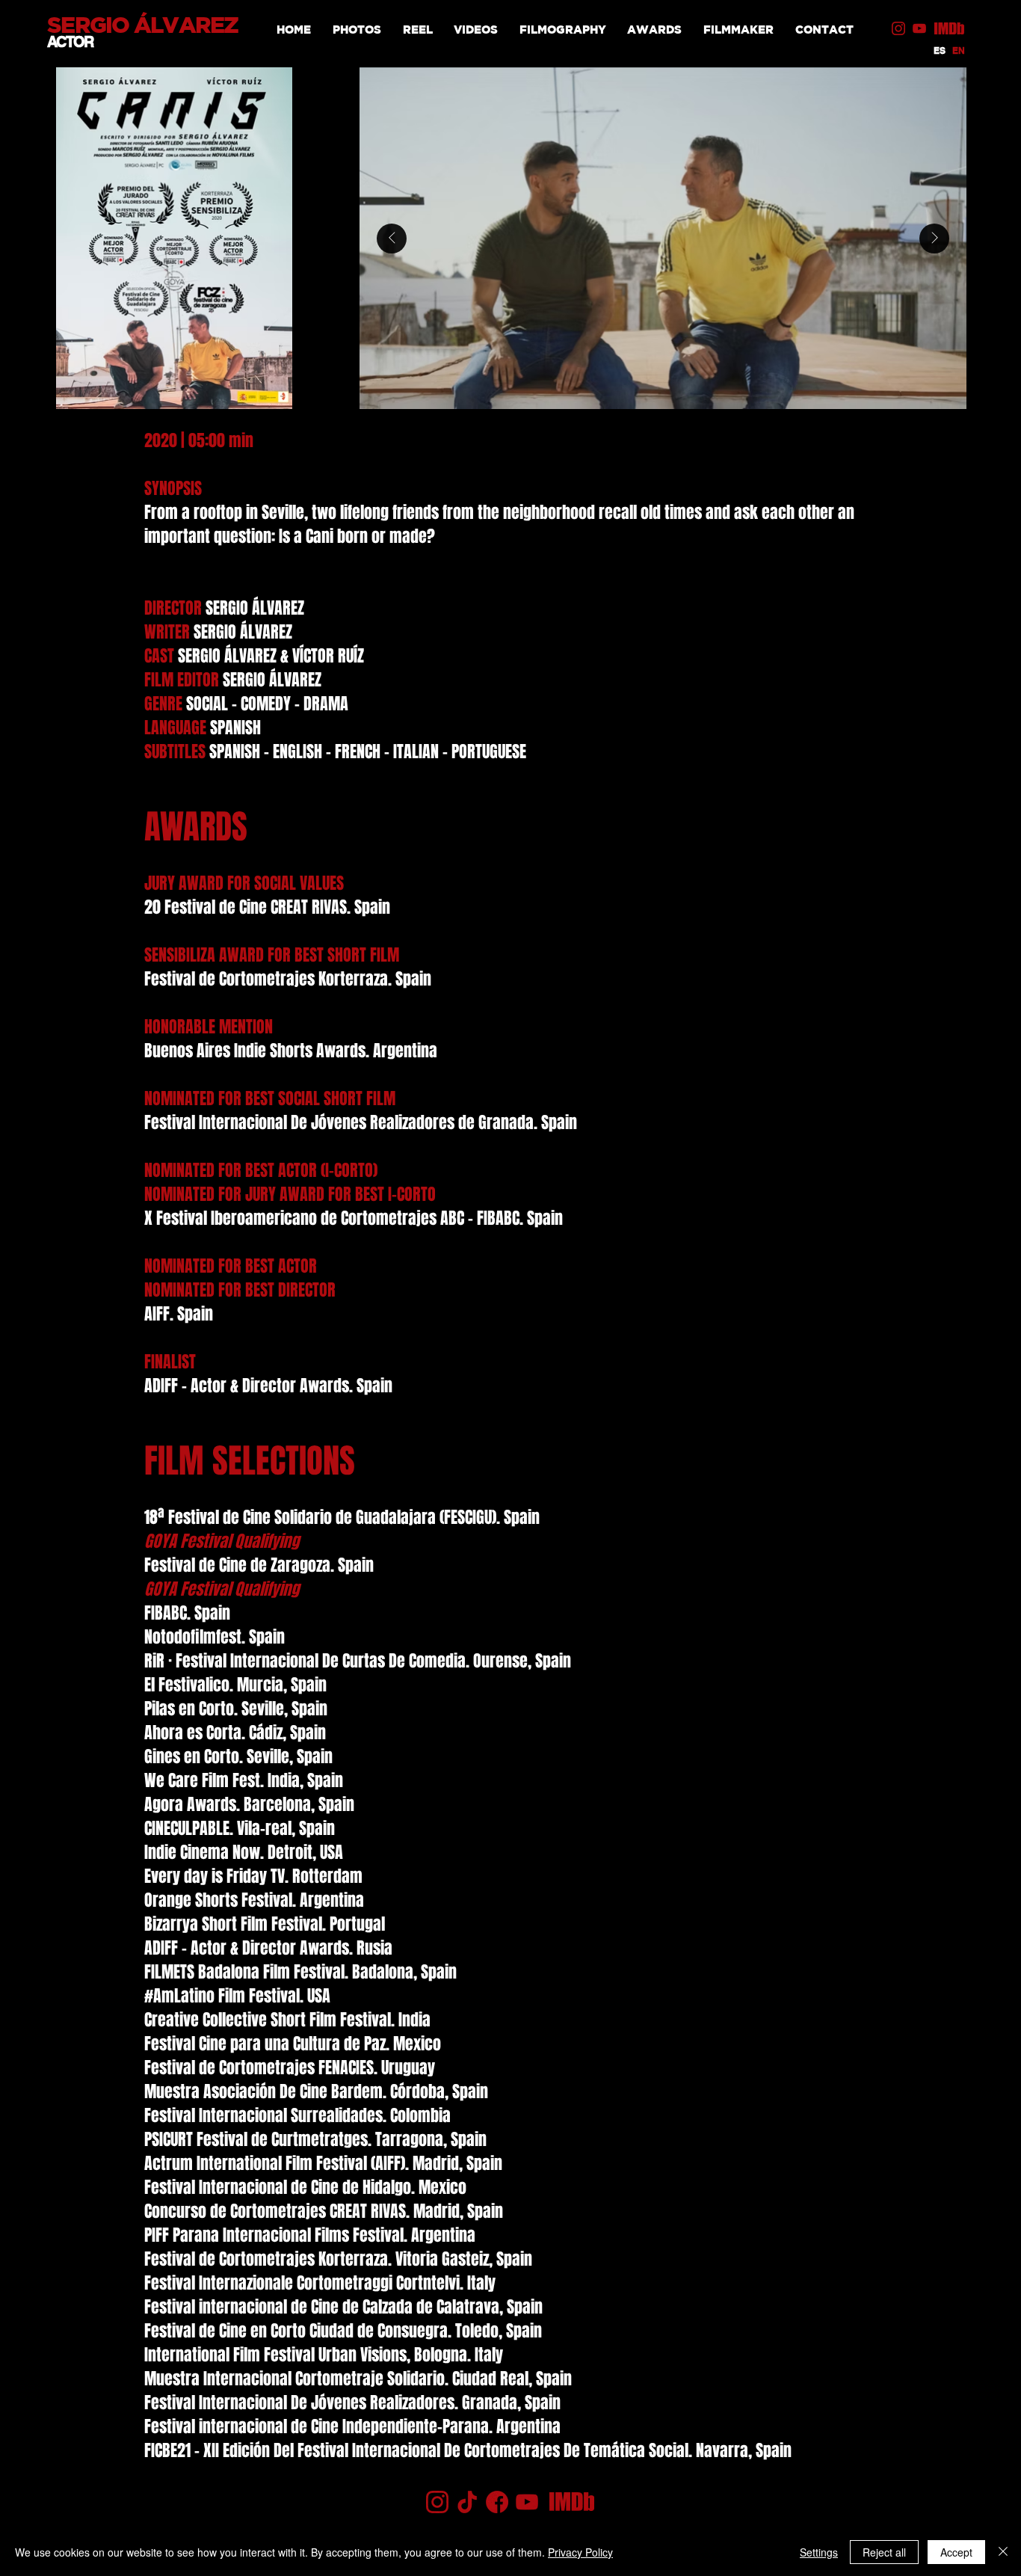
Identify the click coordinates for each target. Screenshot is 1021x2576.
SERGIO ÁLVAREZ (143, 25)
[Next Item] (934, 239)
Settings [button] (819, 2552)
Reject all (884, 2552)
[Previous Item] (392, 239)
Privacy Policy (580, 2552)
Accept (956, 2552)
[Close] (1003, 2552)
